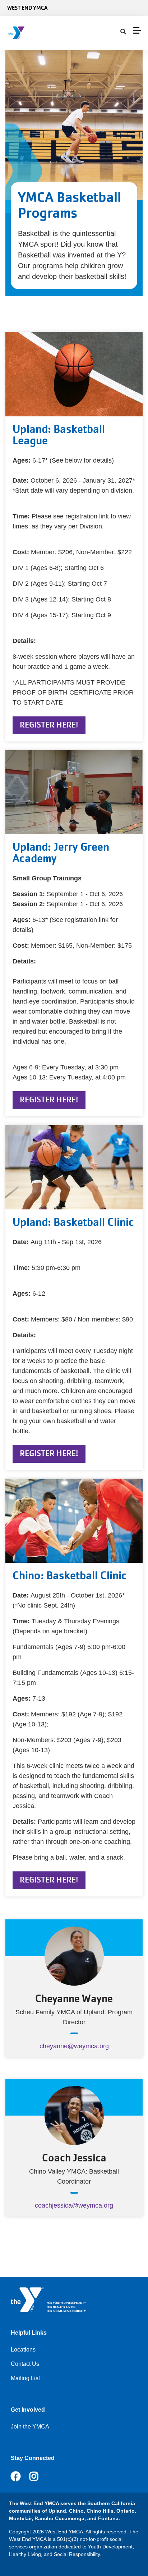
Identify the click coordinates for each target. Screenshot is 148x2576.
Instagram (39, 2476)
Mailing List (25, 2378)
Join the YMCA (30, 2427)
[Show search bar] (123, 32)
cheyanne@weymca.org (74, 2046)
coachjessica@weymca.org (74, 2205)
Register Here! (49, 725)
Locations (23, 2350)
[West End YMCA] (49, 33)
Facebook (16, 2476)
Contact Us (25, 2364)
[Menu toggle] (137, 30)
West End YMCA (27, 8)
